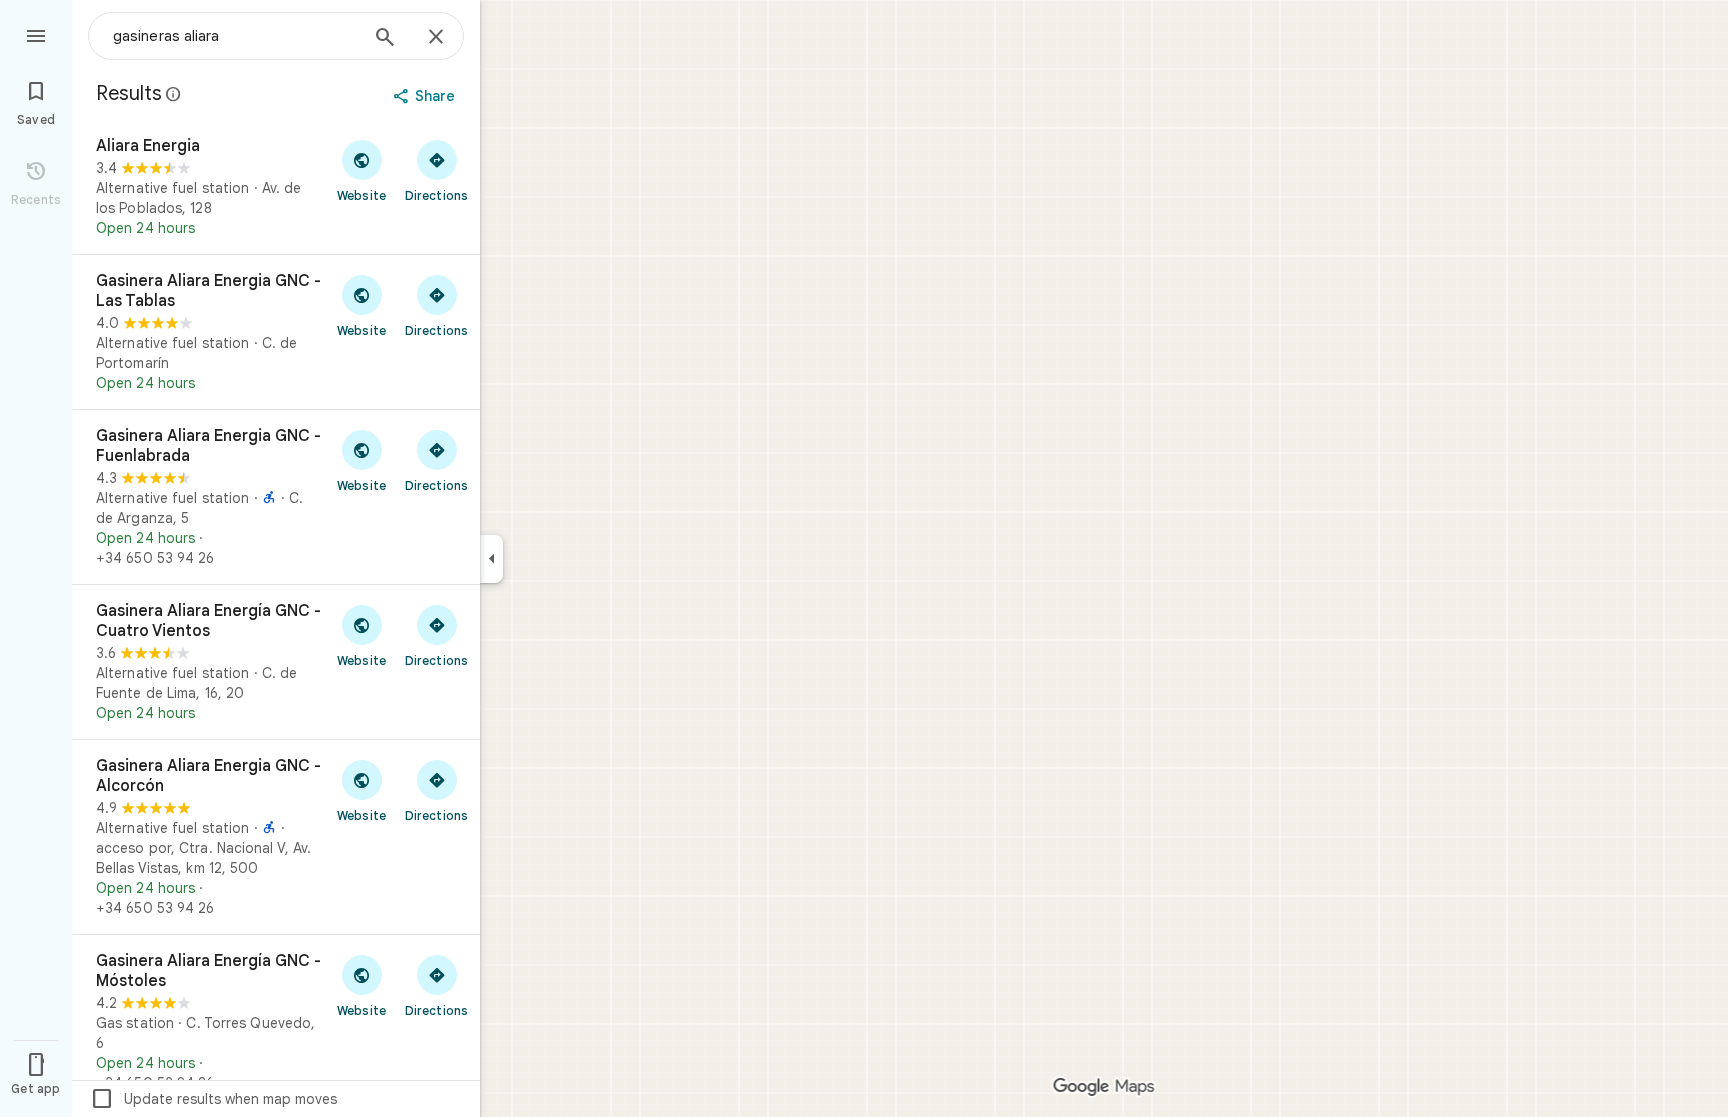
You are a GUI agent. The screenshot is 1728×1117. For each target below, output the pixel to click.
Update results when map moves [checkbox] (213, 1099)
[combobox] (235, 36)
